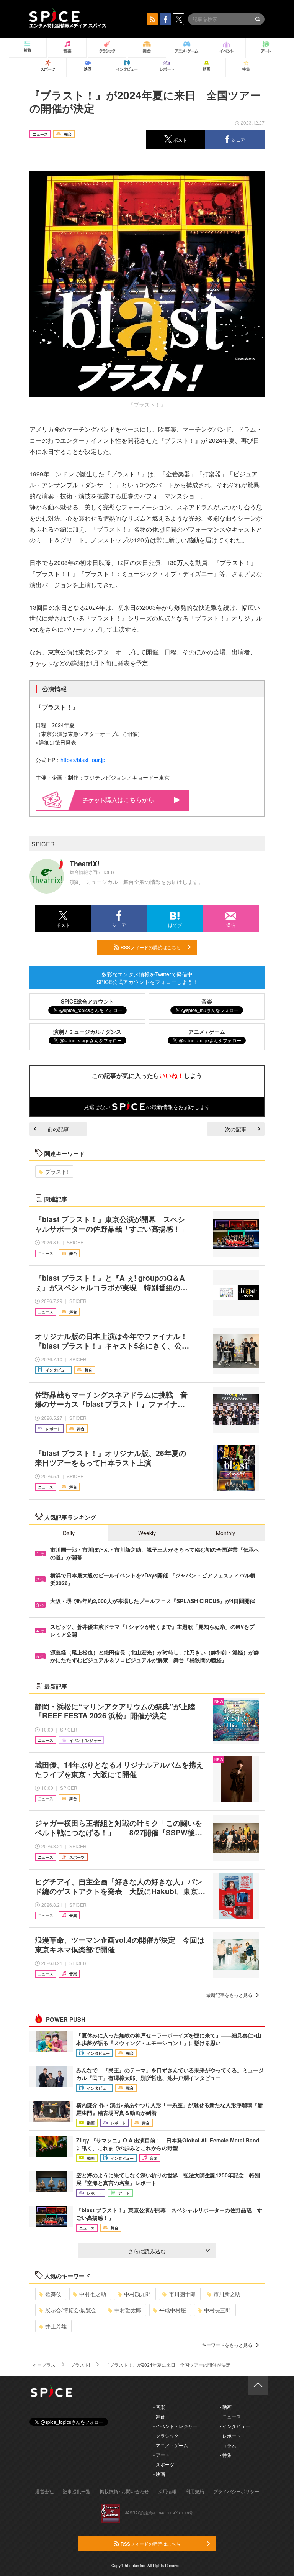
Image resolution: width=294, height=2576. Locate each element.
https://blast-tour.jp (83, 760)
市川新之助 (227, 2294)
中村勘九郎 (137, 2294)
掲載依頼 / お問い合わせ (124, 2491)
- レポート (230, 2436)
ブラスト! (57, 1171)
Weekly (147, 1533)
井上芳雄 (56, 2326)
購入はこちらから (130, 799)
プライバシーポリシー (236, 2491)
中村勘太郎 (128, 2310)
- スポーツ (164, 2464)
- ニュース (230, 2416)
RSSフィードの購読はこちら (150, 947)
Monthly (225, 1533)
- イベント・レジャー (175, 2426)
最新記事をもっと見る (229, 1995)
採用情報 (167, 2491)
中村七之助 (93, 2294)
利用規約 (195, 2491)
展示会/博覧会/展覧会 (71, 2310)
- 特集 (226, 2455)
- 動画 (226, 2407)
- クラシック (166, 2436)
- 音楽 (159, 2407)
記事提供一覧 (77, 2491)
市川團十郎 (182, 2294)
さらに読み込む (147, 2251)
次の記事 (236, 1129)
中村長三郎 (217, 2310)
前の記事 (58, 1129)
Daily (69, 1533)
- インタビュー (235, 2426)
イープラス (44, 2365)
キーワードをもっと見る (227, 2345)
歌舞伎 (53, 2294)
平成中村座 (173, 2310)
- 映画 (159, 2474)
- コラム (228, 2445)
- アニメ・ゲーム (171, 2445)
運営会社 (44, 2491)
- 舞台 (159, 2416)
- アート (161, 2455)
